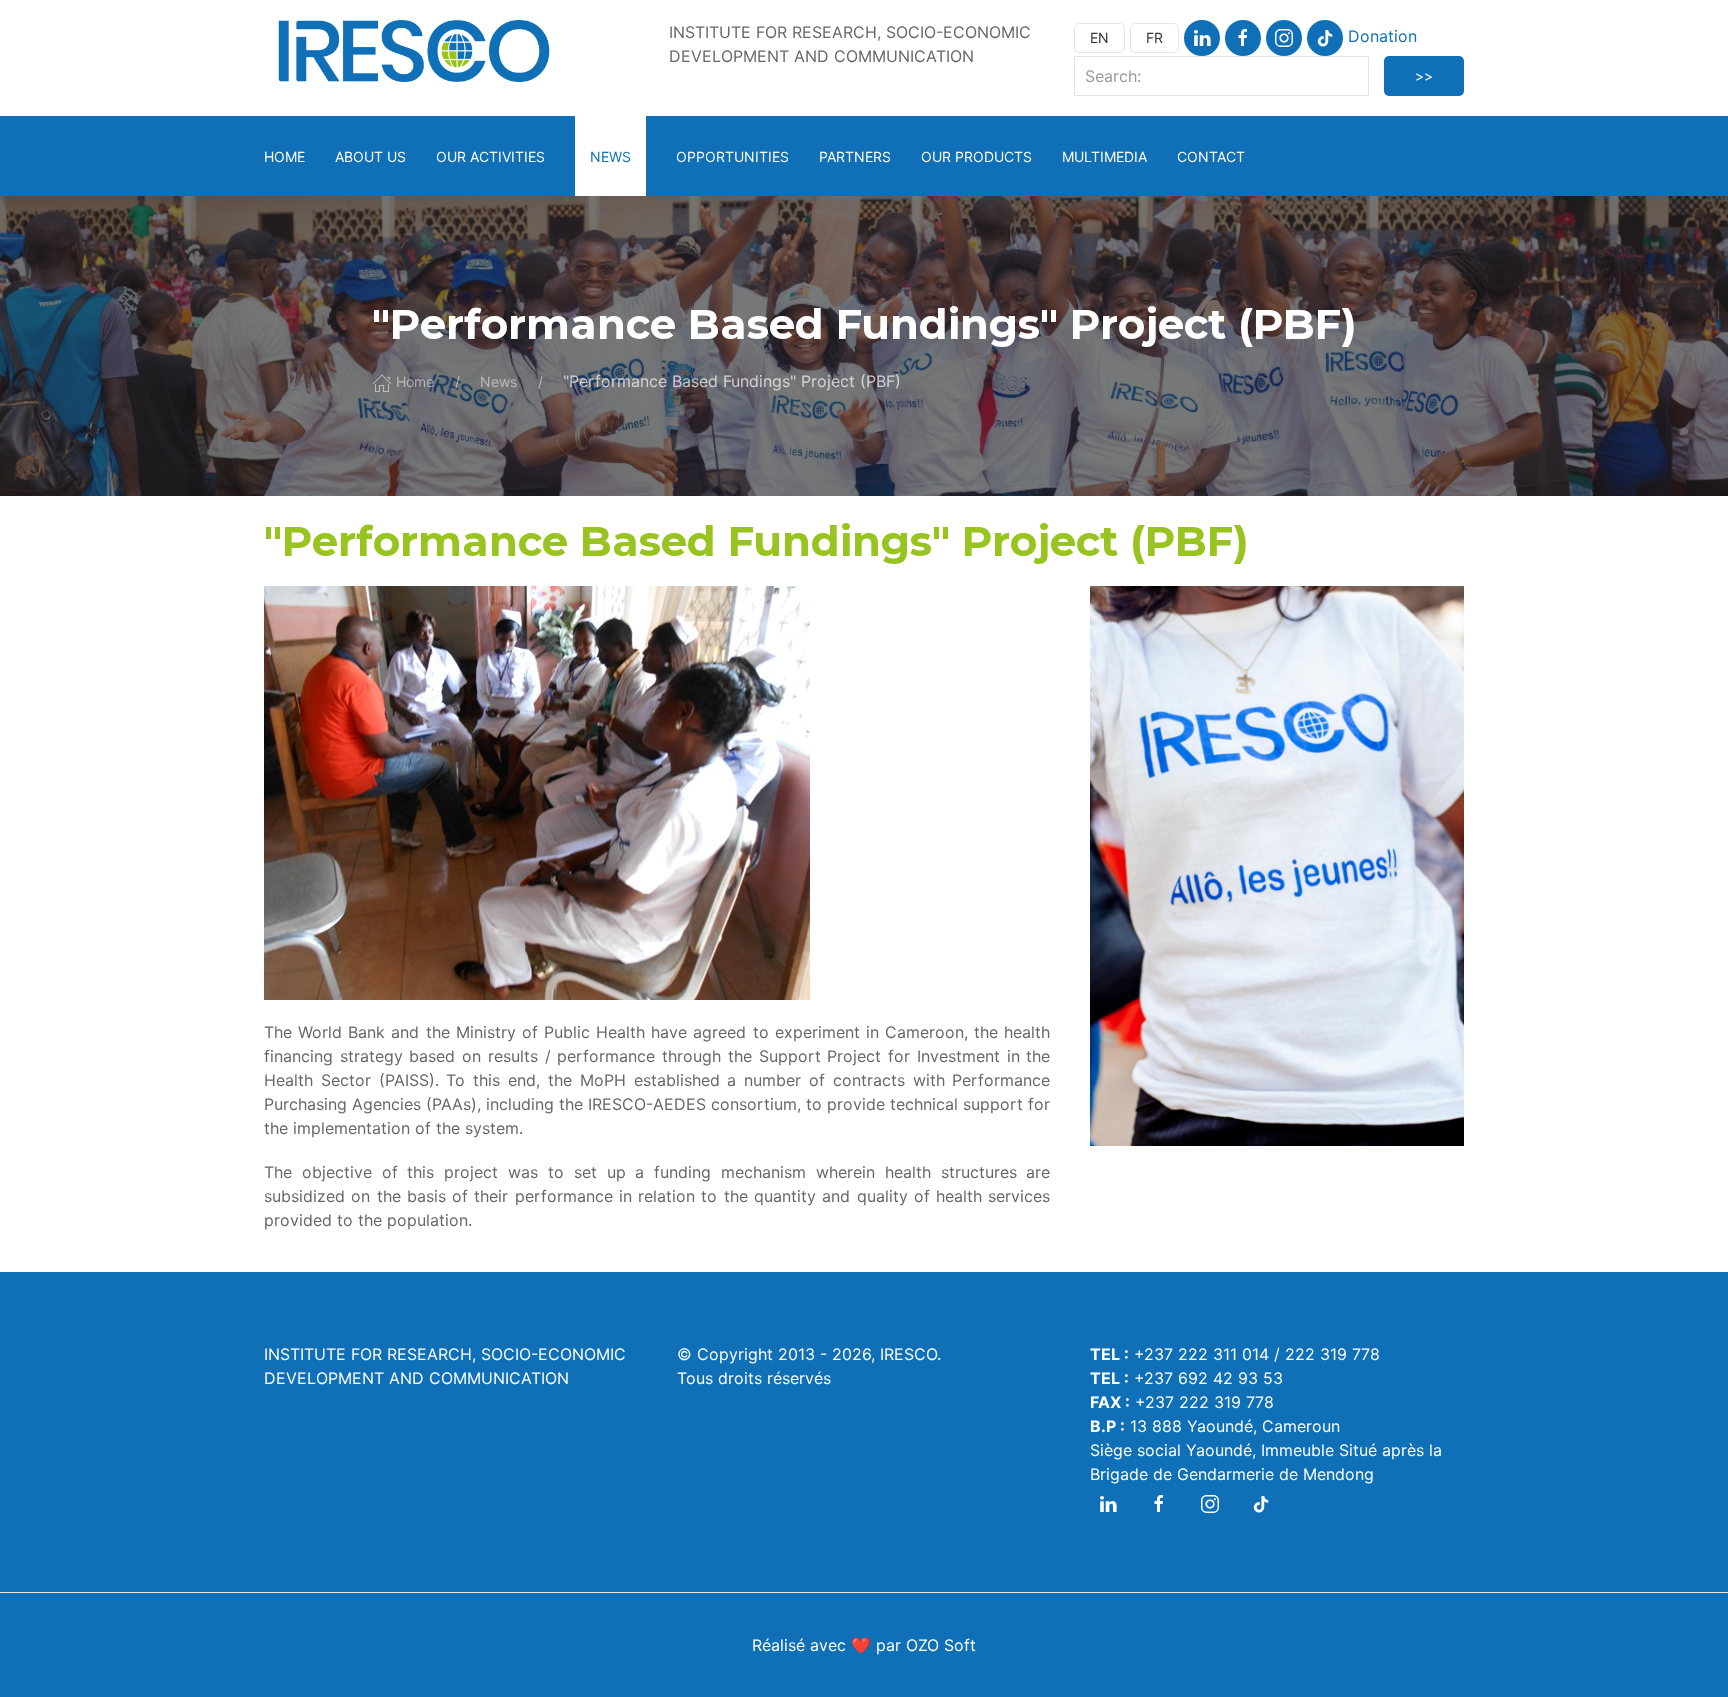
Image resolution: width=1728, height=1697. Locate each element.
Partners (855, 156)
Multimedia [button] (1104, 156)
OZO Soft (941, 1645)
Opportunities (732, 156)
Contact (1211, 156)
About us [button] (370, 156)
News (610, 156)
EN (1099, 37)
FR (1154, 37)
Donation (1382, 36)
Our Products (976, 156)
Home (284, 156)
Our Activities (490, 156)
